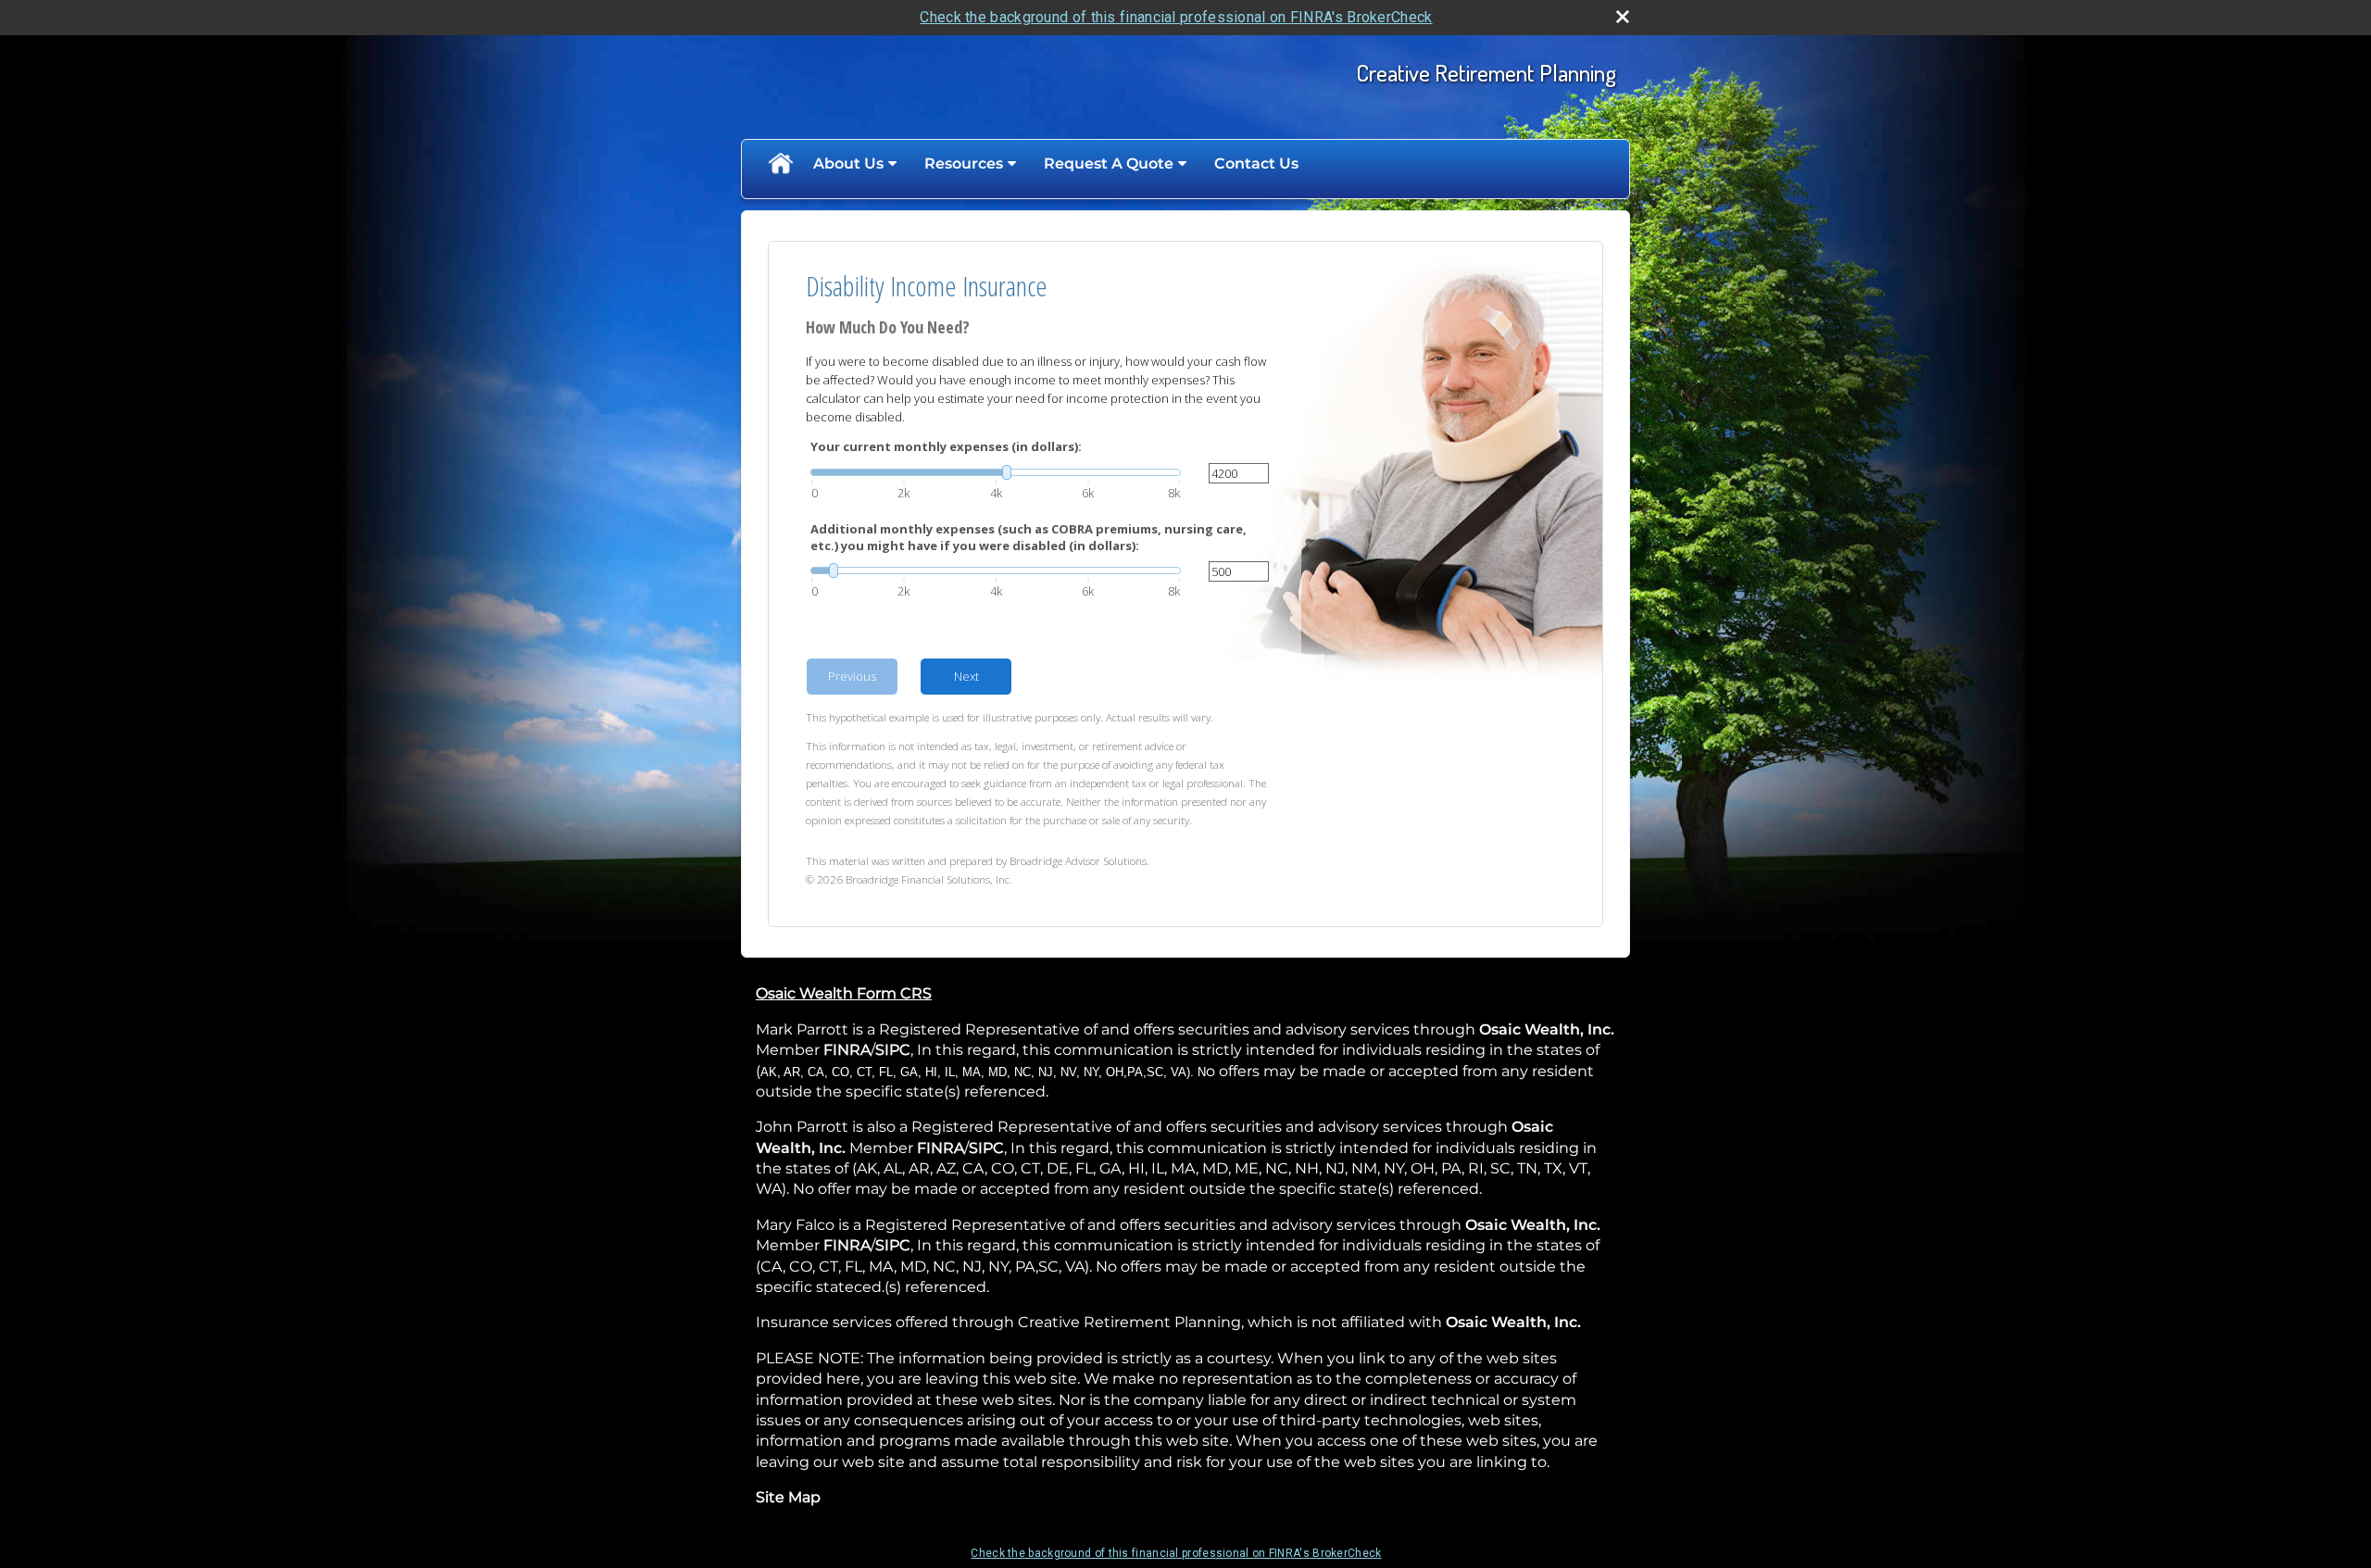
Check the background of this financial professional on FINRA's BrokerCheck (1176, 17)
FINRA (847, 1050)
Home (780, 164)
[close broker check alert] (1623, 17)
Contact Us (1256, 163)
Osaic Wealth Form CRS (844, 993)
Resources (964, 163)
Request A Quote (1109, 163)
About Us (848, 163)
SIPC (893, 1050)
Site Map (788, 1497)
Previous (852, 676)
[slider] (996, 472)
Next (966, 676)
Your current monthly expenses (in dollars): (946, 446)
